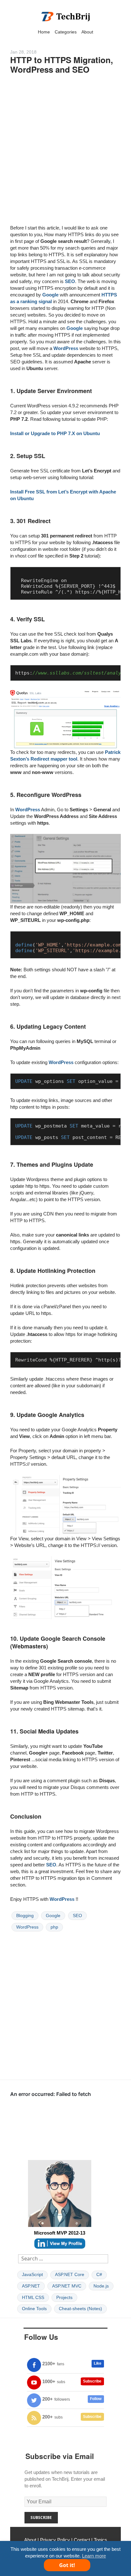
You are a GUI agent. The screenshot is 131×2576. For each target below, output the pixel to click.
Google (50, 295)
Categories (66, 32)
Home (44, 32)
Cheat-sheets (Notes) (80, 2309)
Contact (82, 2540)
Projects (64, 2297)
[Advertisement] (65, 153)
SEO (70, 281)
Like (98, 2363)
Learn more (94, 2556)
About (87, 32)
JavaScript (32, 2274)
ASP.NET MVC (67, 2286)
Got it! (67, 2565)
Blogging (25, 1916)
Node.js (101, 2286)
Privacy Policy (55, 2540)
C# (99, 2274)
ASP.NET (31, 2286)
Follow (96, 2399)
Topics (100, 2540)
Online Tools (34, 2309)
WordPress (66, 348)
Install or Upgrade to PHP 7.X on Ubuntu (55, 433)
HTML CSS (33, 2297)
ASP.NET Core (70, 2274)
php (54, 1927)
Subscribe (92, 2381)
